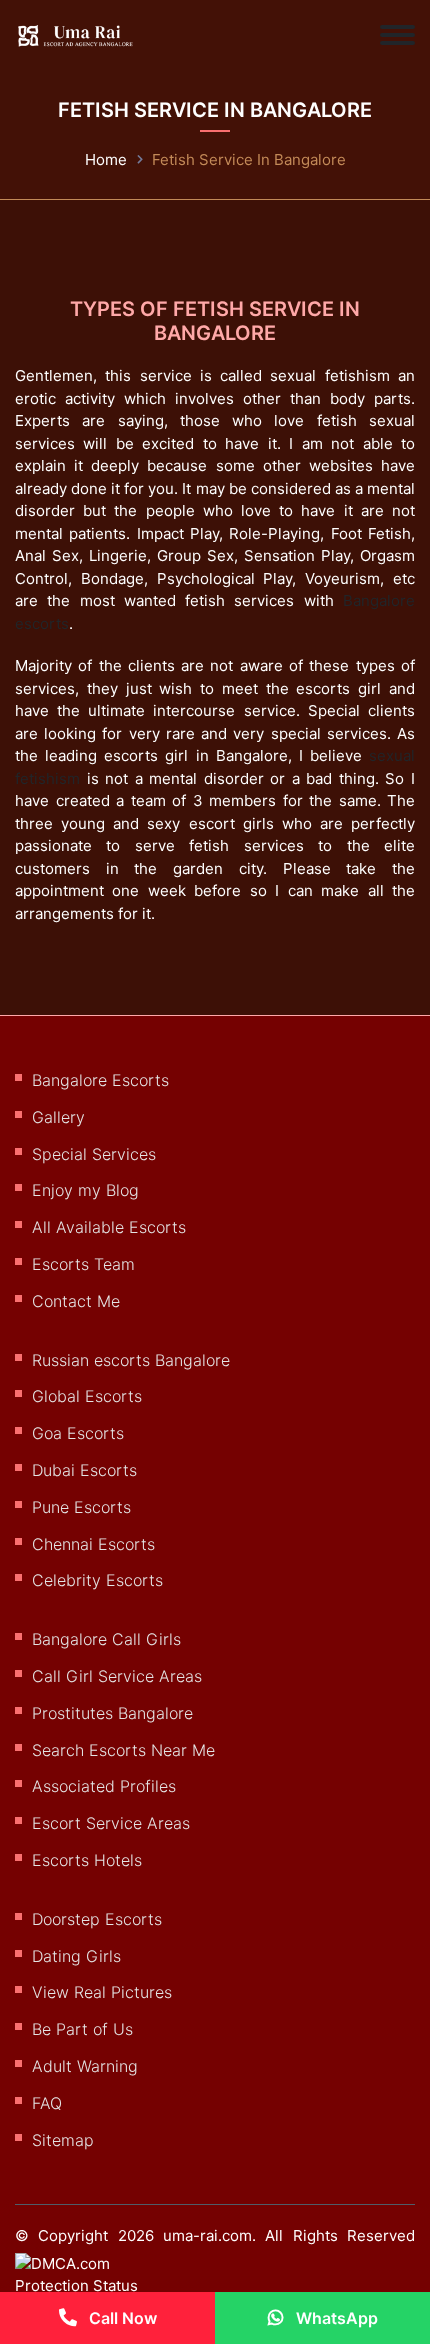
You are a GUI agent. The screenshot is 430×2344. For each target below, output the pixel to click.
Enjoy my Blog (85, 1190)
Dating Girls (76, 1956)
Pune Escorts (81, 1507)
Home (106, 159)
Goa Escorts (78, 1433)
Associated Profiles (104, 1786)
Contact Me (76, 1301)
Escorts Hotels (87, 1860)
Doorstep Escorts (97, 1919)
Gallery (58, 1117)
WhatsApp (335, 2318)
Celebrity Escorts (97, 1580)
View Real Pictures (102, 1992)
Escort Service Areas (111, 1823)
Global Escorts (87, 1396)
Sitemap (63, 2140)
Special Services (94, 1154)
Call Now (121, 2318)
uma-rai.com (207, 2235)
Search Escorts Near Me (123, 1750)
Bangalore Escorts (100, 1080)
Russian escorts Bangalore (131, 1360)
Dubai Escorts (84, 1470)
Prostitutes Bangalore (112, 1713)
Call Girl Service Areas (117, 1676)
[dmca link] (97, 2283)
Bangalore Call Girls (106, 1639)
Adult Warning (85, 2066)
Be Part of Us (82, 2029)
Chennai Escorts (93, 1544)
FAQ (47, 2103)
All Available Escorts (109, 1227)
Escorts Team (83, 1264)
